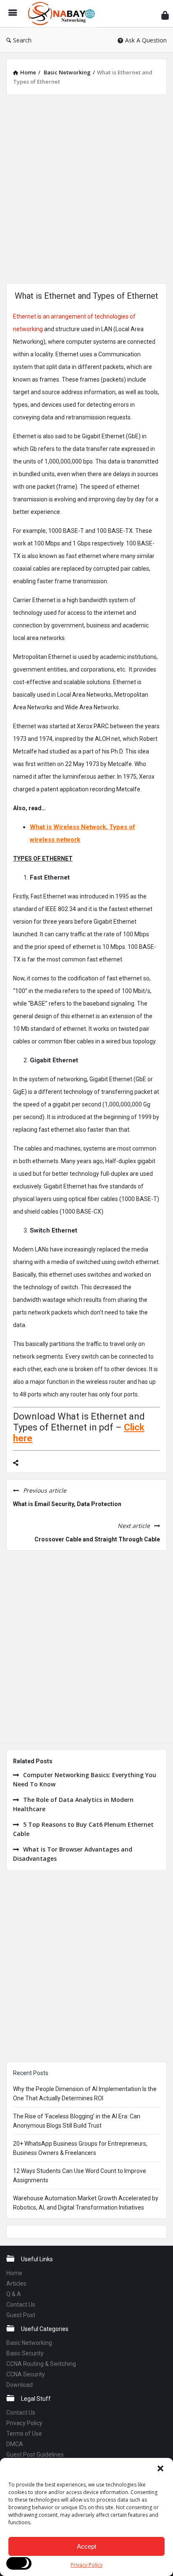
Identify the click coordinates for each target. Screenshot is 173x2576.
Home (14, 2273)
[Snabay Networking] (63, 14)
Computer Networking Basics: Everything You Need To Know (85, 1779)
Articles (16, 2284)
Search (22, 40)
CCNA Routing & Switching (41, 2364)
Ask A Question (146, 40)
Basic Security (25, 2353)
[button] (160, 2468)
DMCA (15, 2444)
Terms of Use (24, 2434)
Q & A (14, 2294)
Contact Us (21, 2305)
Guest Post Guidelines (35, 2455)
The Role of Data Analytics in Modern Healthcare (73, 1804)
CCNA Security (26, 2374)
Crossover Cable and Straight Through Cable (97, 1539)
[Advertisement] (86, 188)
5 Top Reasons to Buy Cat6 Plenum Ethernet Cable (83, 1829)
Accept (86, 2546)
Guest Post (21, 2315)
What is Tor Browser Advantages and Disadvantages (73, 1854)
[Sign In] (165, 15)
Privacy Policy (86, 2565)
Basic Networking (29, 2343)
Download (20, 2385)
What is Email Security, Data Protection (67, 1504)
